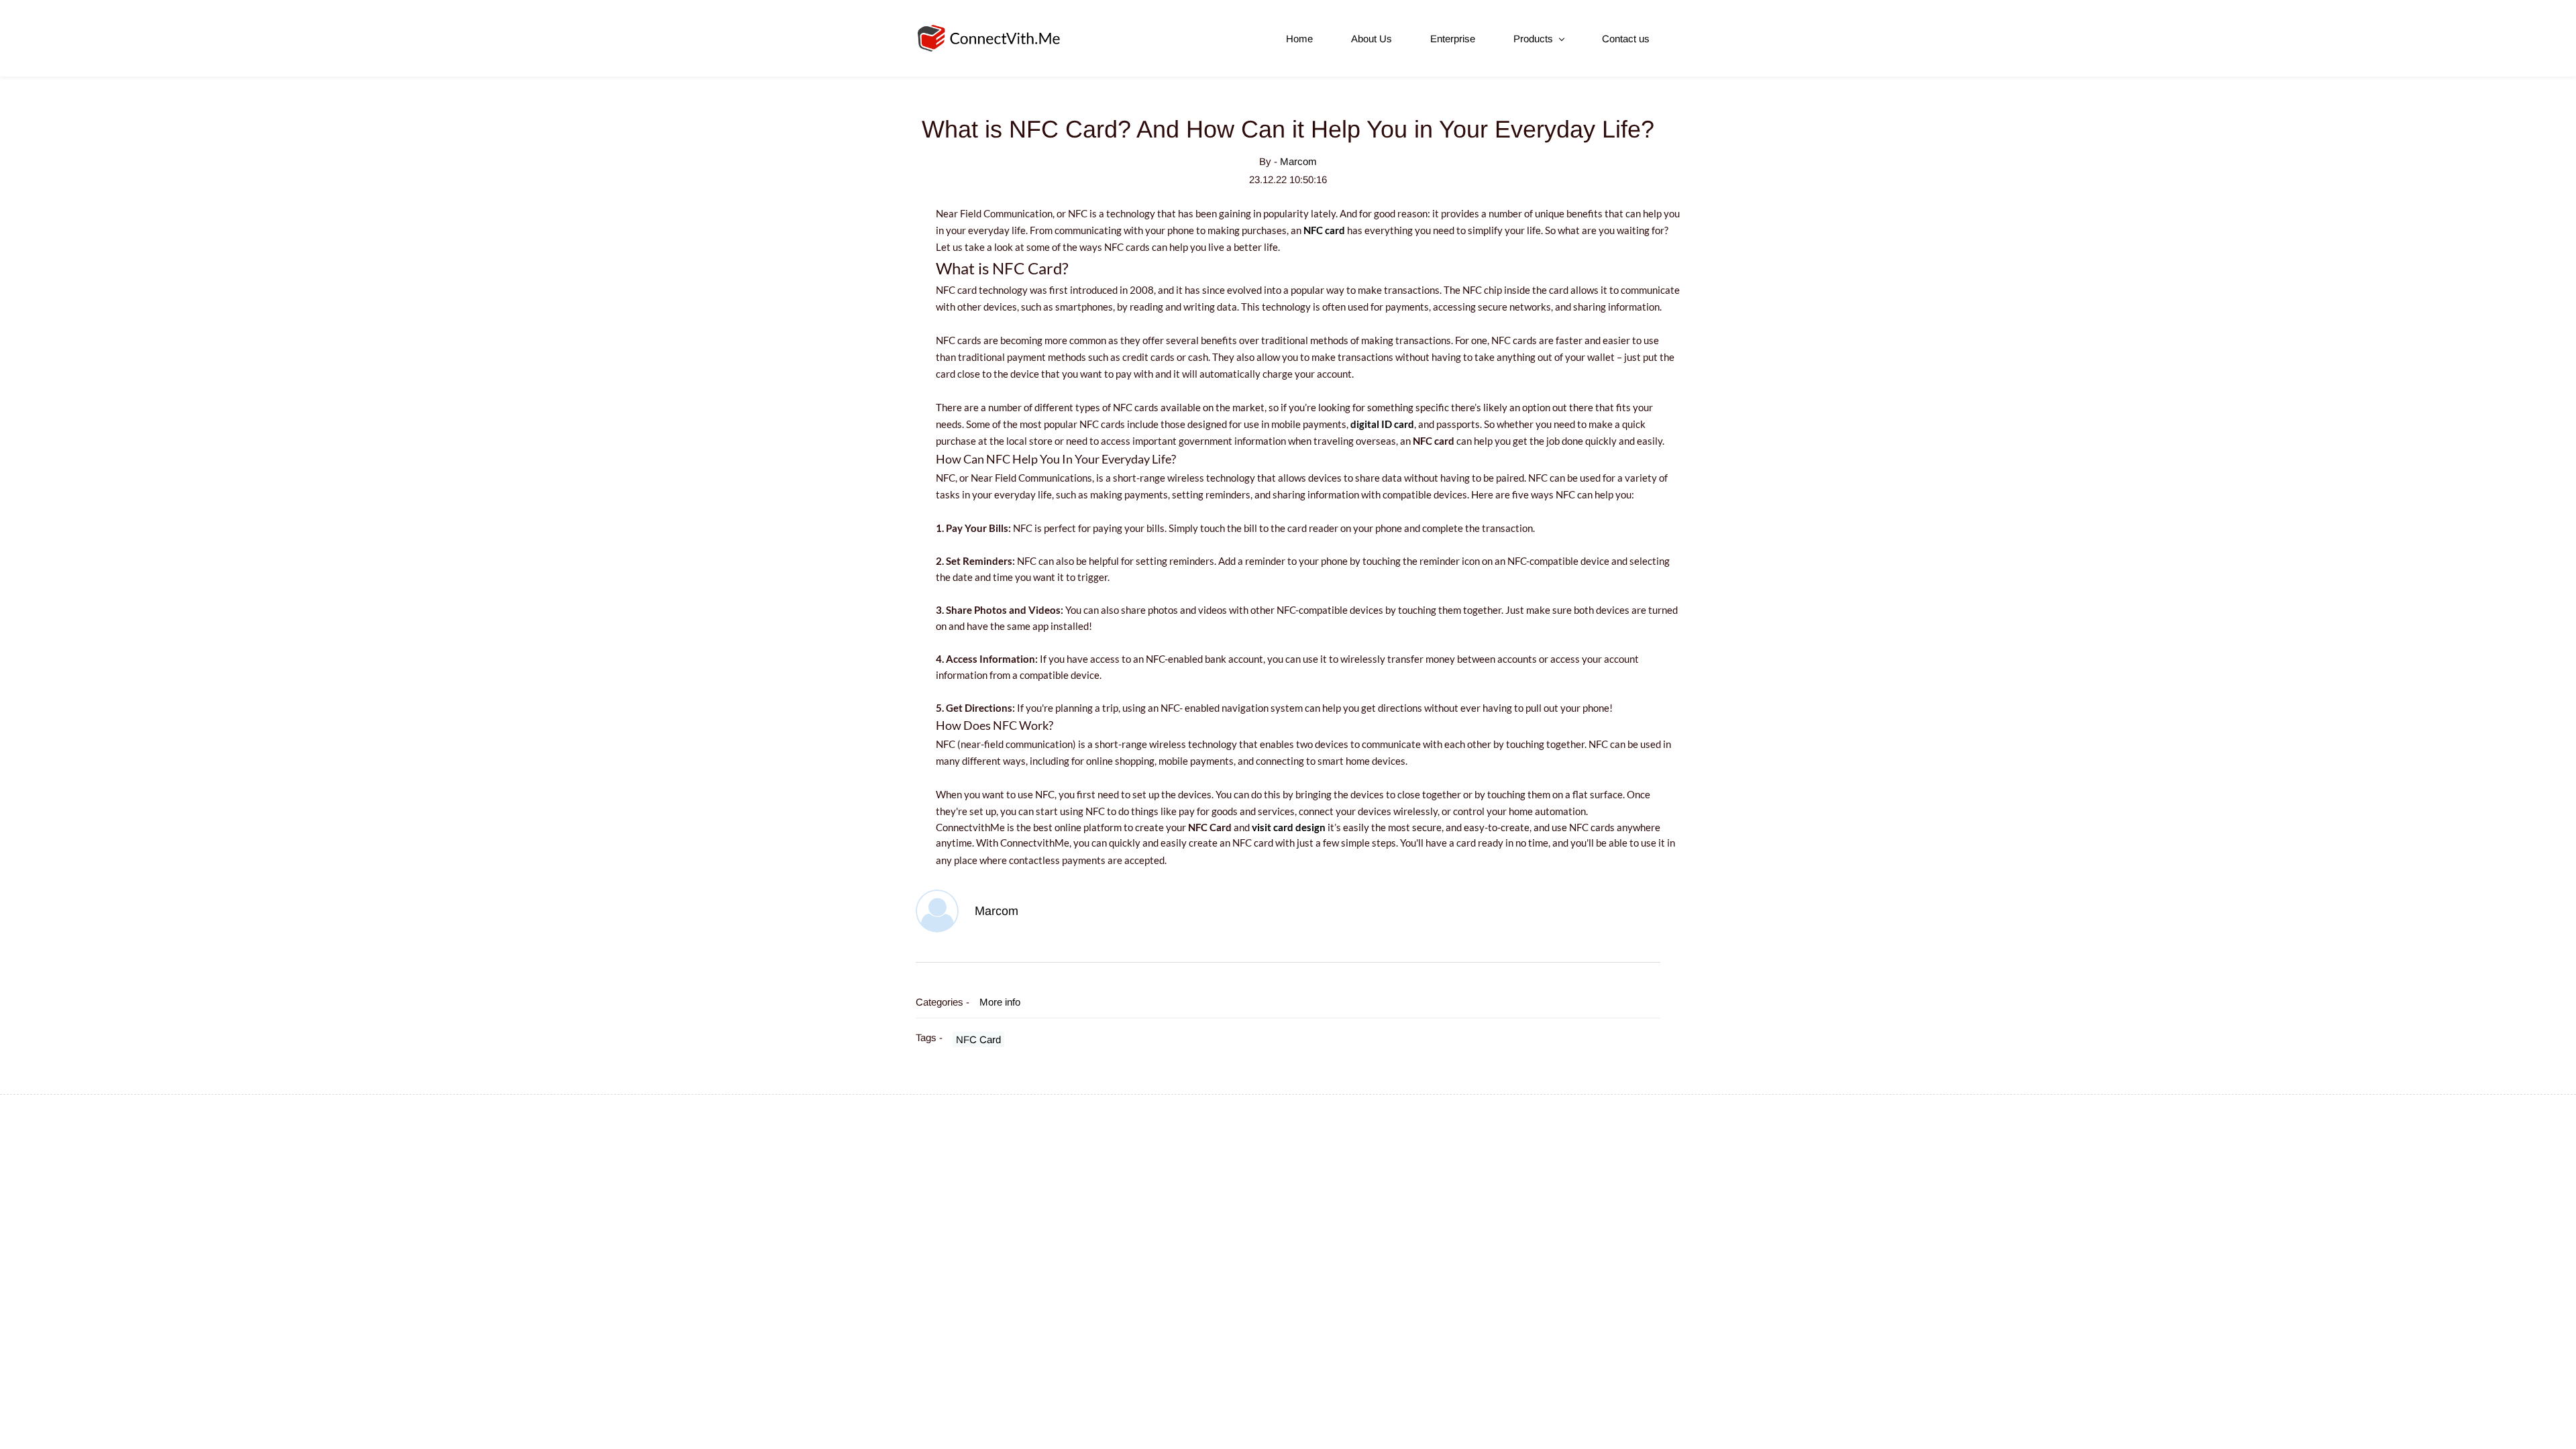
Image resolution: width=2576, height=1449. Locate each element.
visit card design (1289, 827)
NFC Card (978, 1039)
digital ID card (1382, 424)
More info (1000, 1002)
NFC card (1324, 230)
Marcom (1298, 161)
